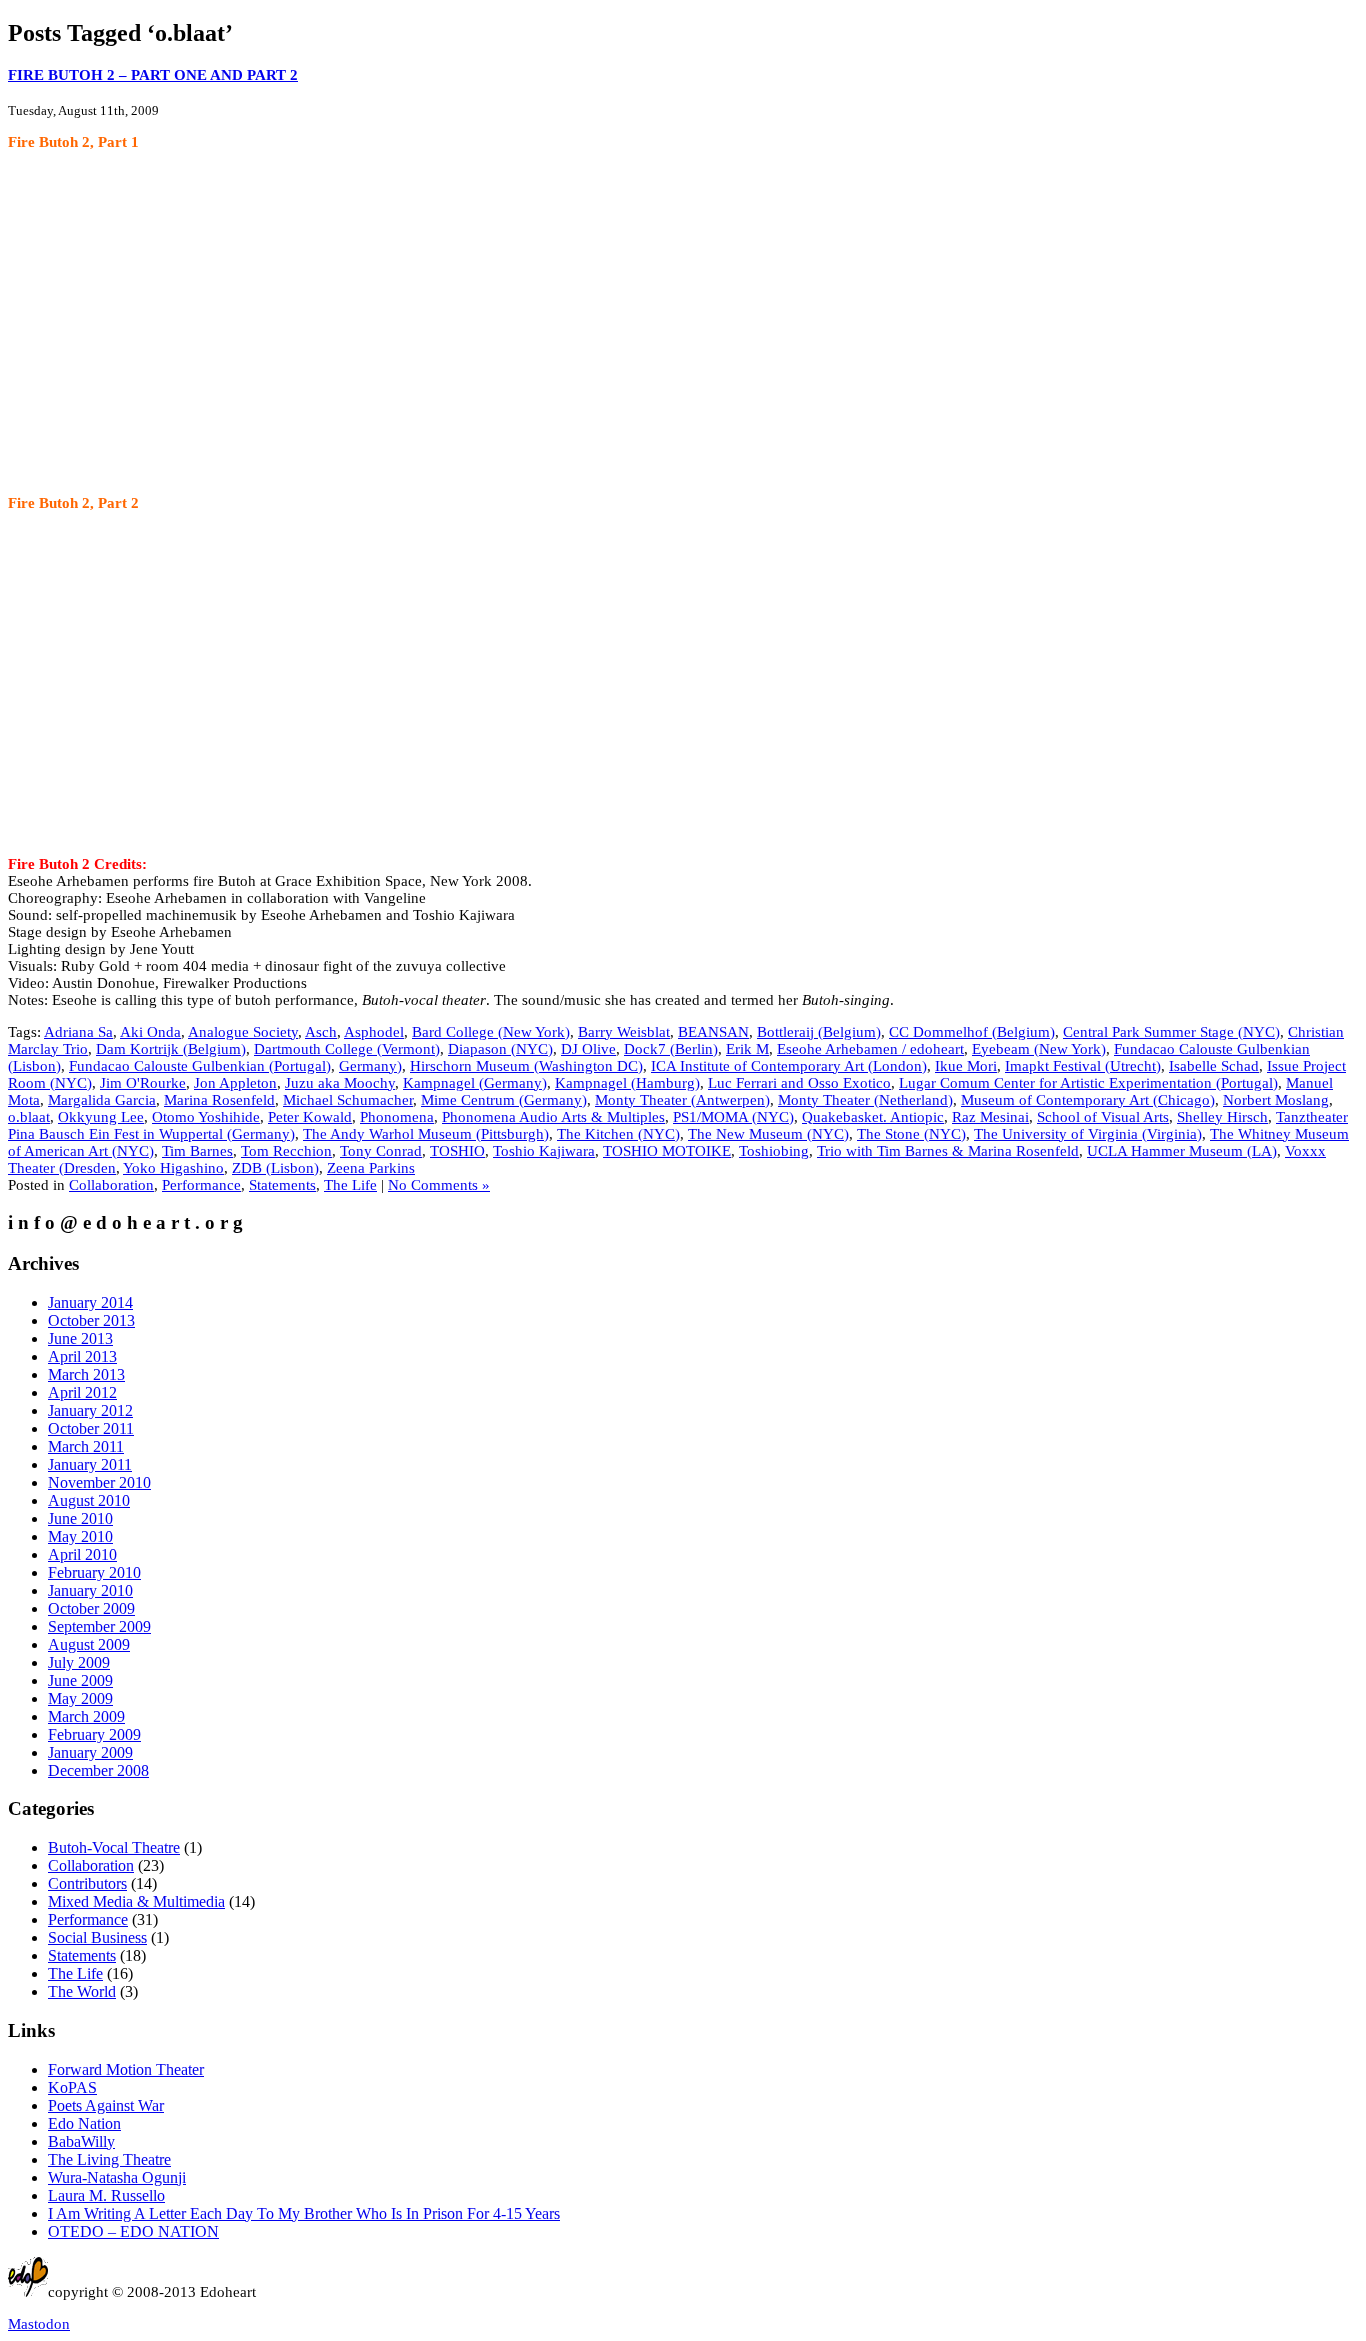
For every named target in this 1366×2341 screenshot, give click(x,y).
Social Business (97, 1937)
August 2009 (89, 1644)
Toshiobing (774, 1151)
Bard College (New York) (491, 1032)
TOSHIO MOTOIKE (667, 1151)
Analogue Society (243, 1032)
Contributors (87, 1883)
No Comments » (439, 1185)
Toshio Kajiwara (544, 1151)
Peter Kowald (310, 1117)
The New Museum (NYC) (768, 1134)
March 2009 (86, 1716)
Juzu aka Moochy (340, 1083)
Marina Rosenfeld (219, 1100)
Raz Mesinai (990, 1117)
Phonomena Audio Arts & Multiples (553, 1117)
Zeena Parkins (371, 1168)
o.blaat (29, 1117)
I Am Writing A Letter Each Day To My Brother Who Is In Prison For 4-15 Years (304, 2213)
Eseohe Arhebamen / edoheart (870, 1049)
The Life (350, 1185)
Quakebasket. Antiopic (873, 1117)
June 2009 (80, 1680)
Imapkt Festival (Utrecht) (1083, 1066)
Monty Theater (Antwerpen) (682, 1100)
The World (82, 1991)
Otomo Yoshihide (206, 1117)
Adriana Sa (78, 1032)
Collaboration (111, 1185)
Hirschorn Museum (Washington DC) (526, 1066)
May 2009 (80, 1698)
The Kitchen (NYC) (618, 1134)
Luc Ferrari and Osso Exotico (799, 1083)
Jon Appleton (235, 1083)
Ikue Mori (966, 1066)
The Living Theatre (109, 2159)
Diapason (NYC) (500, 1049)
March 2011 (86, 1446)
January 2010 (90, 1590)
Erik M (747, 1049)
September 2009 (99, 1626)
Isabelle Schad (1214, 1066)
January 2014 (90, 1302)
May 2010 (80, 1536)
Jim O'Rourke (143, 1083)
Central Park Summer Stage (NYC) (1171, 1032)
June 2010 (80, 1518)
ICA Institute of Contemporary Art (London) (789, 1066)
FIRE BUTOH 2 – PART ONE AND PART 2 (153, 75)
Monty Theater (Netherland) (865, 1100)
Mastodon (39, 2324)
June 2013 (80, 1338)
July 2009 (79, 1662)
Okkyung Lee (101, 1117)
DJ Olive (588, 1049)
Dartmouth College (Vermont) (347, 1049)
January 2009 (90, 1752)
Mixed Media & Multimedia (136, 1901)
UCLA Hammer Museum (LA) (1182, 1151)
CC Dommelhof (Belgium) (972, 1032)
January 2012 (90, 1410)
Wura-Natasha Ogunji (117, 2177)
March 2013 (86, 1374)
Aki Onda (150, 1032)
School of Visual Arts (1103, 1117)
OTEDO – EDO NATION (133, 2231)
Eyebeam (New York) (1039, 1049)
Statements (282, 1185)
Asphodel (374, 1032)
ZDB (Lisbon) (275, 1168)
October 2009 (91, 1608)
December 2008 (98, 1770)
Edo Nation (84, 2123)
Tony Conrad (381, 1151)
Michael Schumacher (348, 1100)
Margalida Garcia (102, 1100)
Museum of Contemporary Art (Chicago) (1088, 1100)
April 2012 (82, 1392)
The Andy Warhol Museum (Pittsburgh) (426, 1134)
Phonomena (397, 1117)
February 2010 (94, 1572)
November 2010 (99, 1482)
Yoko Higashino (173, 1168)
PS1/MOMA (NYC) (733, 1117)
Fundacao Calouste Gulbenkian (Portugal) (200, 1066)
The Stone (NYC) (911, 1134)
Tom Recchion (286, 1151)
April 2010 (82, 1554)
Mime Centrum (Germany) (504, 1100)
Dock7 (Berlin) (671, 1049)
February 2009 (94, 1734)
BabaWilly (81, 2141)
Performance (201, 1185)
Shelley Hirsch (1222, 1117)
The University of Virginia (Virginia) (1088, 1134)
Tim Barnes (197, 1151)
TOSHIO (457, 1151)
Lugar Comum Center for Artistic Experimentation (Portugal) (1088, 1083)
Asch (321, 1032)
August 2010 (89, 1500)
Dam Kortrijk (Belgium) (171, 1049)
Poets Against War (106, 2105)
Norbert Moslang (1276, 1100)
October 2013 (91, 1320)
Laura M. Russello (106, 2195)
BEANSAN (713, 1032)
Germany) (370, 1066)
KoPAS (72, 2087)
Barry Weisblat (624, 1032)
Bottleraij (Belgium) (819, 1032)
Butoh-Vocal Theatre (114, 1847)
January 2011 (90, 1464)
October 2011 (91, 1428)
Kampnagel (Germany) (475, 1083)
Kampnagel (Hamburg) (627, 1083)
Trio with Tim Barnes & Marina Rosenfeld (948, 1151)
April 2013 (82, 1356)
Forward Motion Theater (126, 2069)
